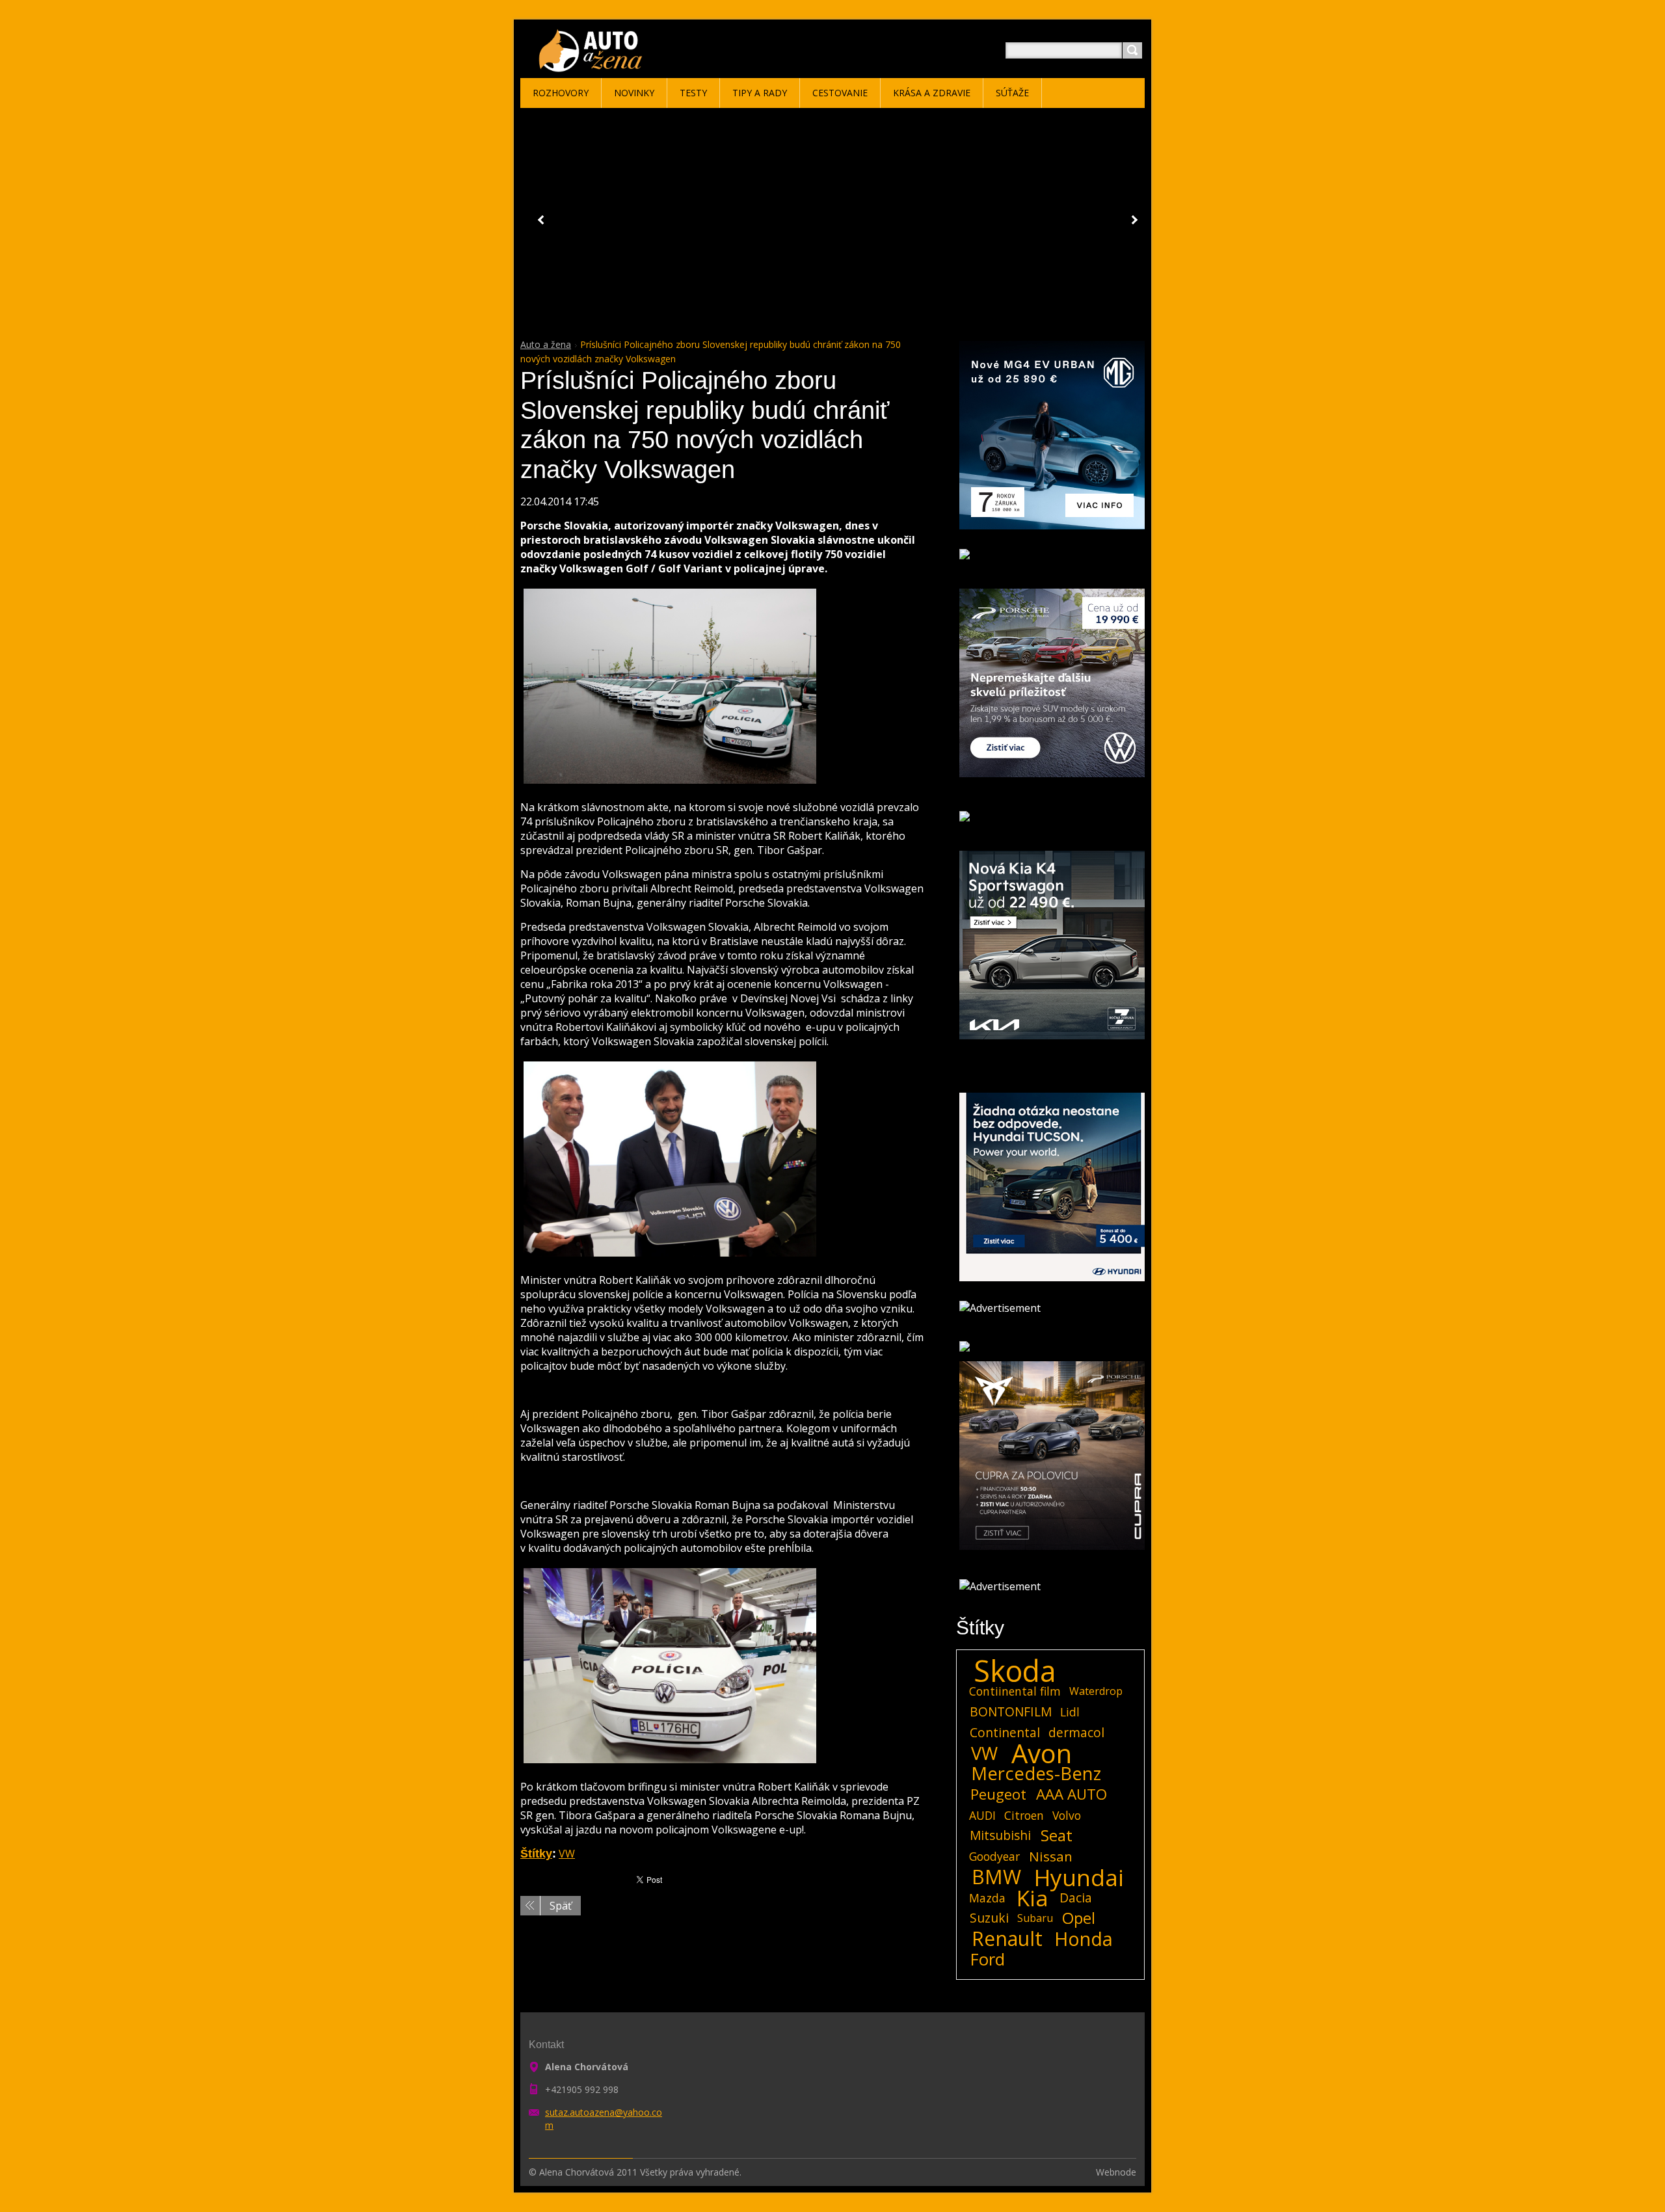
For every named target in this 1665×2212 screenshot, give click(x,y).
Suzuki (989, 1918)
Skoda (1015, 1671)
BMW (996, 1877)
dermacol (1076, 1732)
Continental (1005, 1732)
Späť (561, 1906)
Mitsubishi (1000, 1835)
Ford (988, 1960)
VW (567, 1854)
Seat (1057, 1835)
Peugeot (998, 1794)
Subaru (1035, 1918)
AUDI (982, 1815)
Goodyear (994, 1856)
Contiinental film (1015, 1691)
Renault (1007, 1939)
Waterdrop (1096, 1691)
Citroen (1024, 1815)
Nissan (1051, 1856)
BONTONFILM (1011, 1712)
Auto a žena (546, 344)
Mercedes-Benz (1036, 1774)
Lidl (1070, 1712)
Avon (1042, 1753)
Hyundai (1079, 1877)
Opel (1079, 1918)
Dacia (1076, 1898)
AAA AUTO (1072, 1794)
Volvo (1067, 1815)
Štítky (536, 1854)
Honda (1084, 1939)
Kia (1032, 1898)
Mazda (987, 1898)
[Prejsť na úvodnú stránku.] (593, 66)
